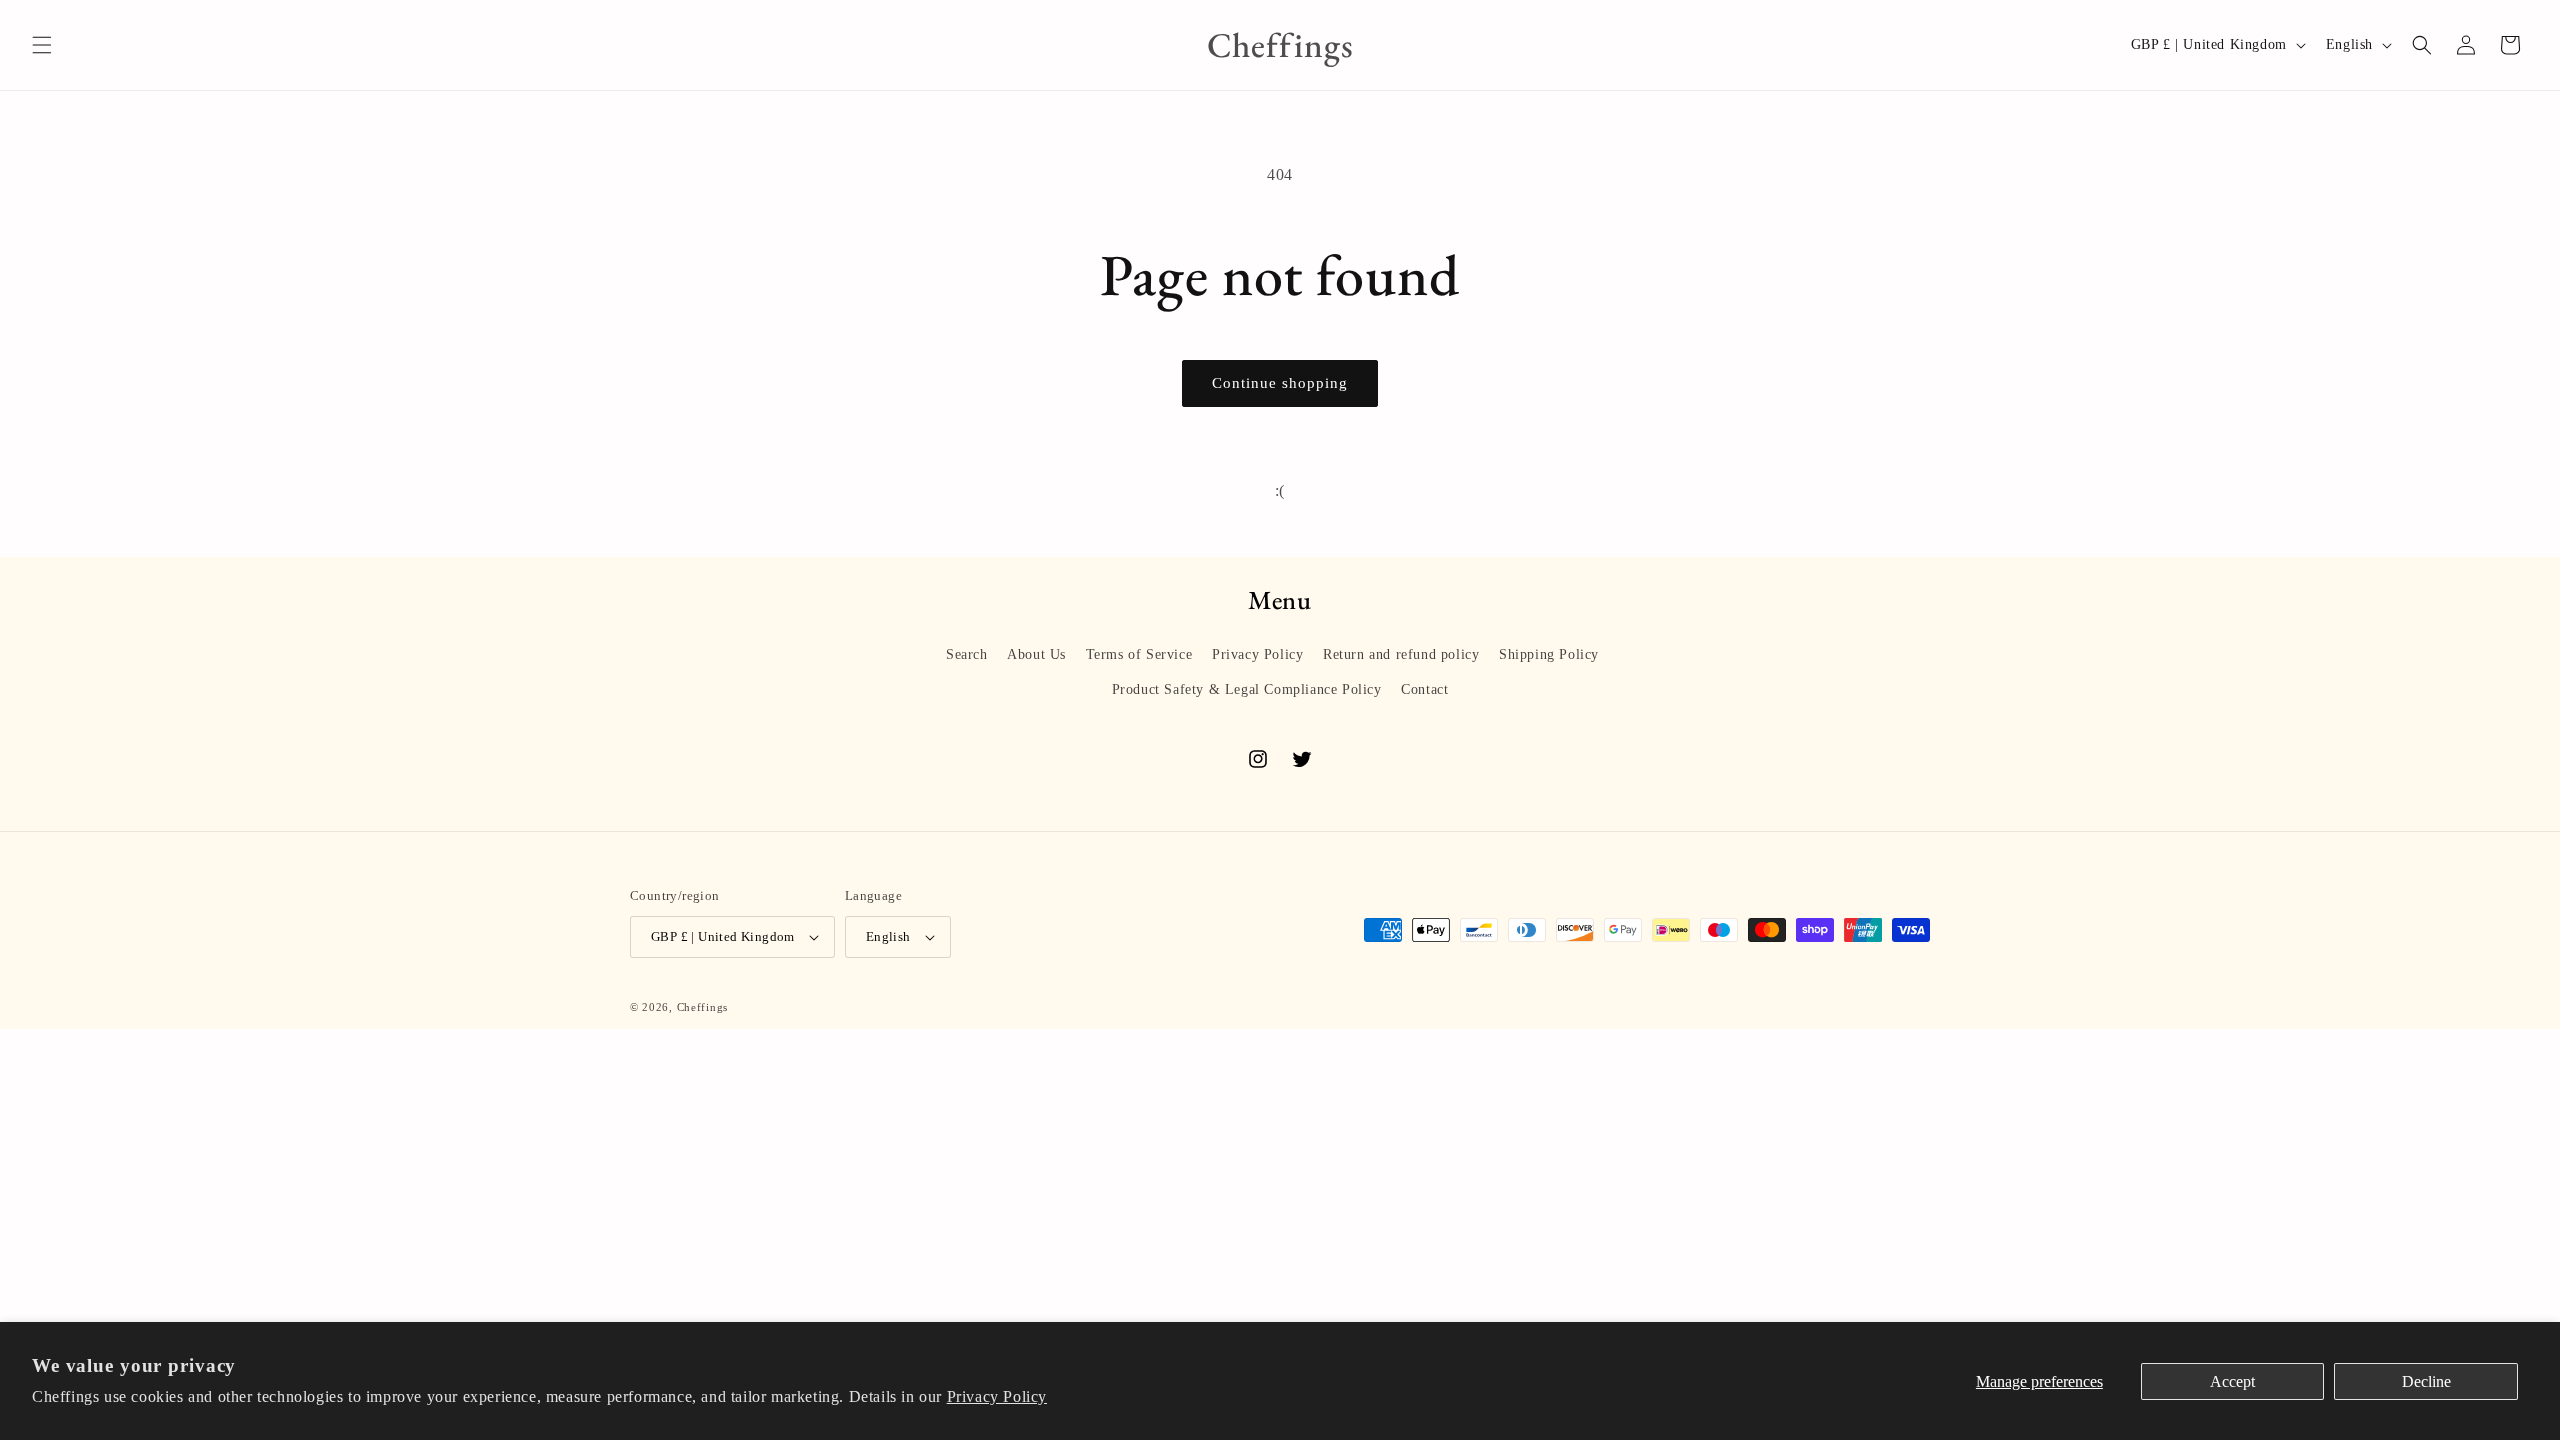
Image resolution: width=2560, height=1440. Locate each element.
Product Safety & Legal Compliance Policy (1247, 689)
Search (967, 654)
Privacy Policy (997, 1396)
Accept (2232, 1381)
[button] (42, 45)
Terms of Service (1139, 654)
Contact (1424, 689)
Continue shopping (1280, 383)
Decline (2426, 1381)
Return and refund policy (1401, 654)
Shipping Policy (1549, 654)
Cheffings (702, 1007)
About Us (1036, 654)
